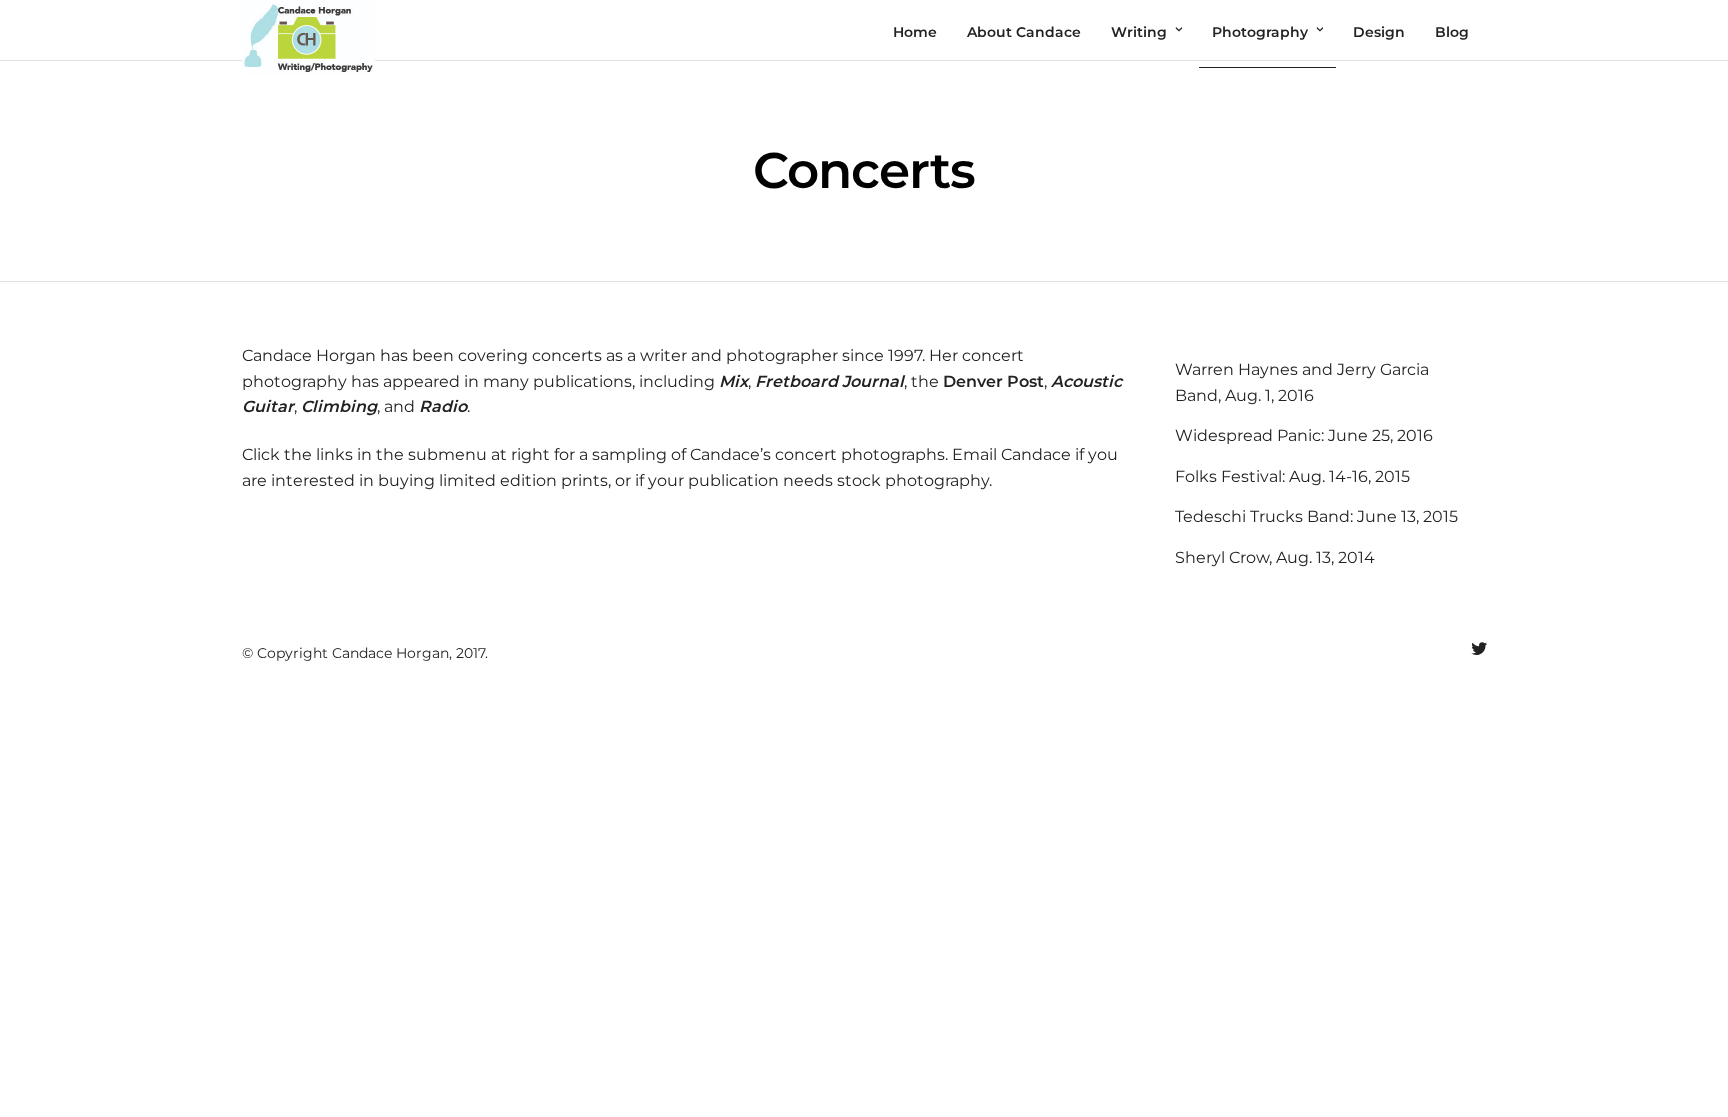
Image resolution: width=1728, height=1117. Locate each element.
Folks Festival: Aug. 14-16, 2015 (1292, 476)
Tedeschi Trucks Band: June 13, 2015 (1316, 516)
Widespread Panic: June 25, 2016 (1304, 435)
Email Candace (1011, 454)
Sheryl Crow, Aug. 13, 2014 (1275, 557)
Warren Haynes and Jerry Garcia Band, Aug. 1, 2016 (1302, 382)
